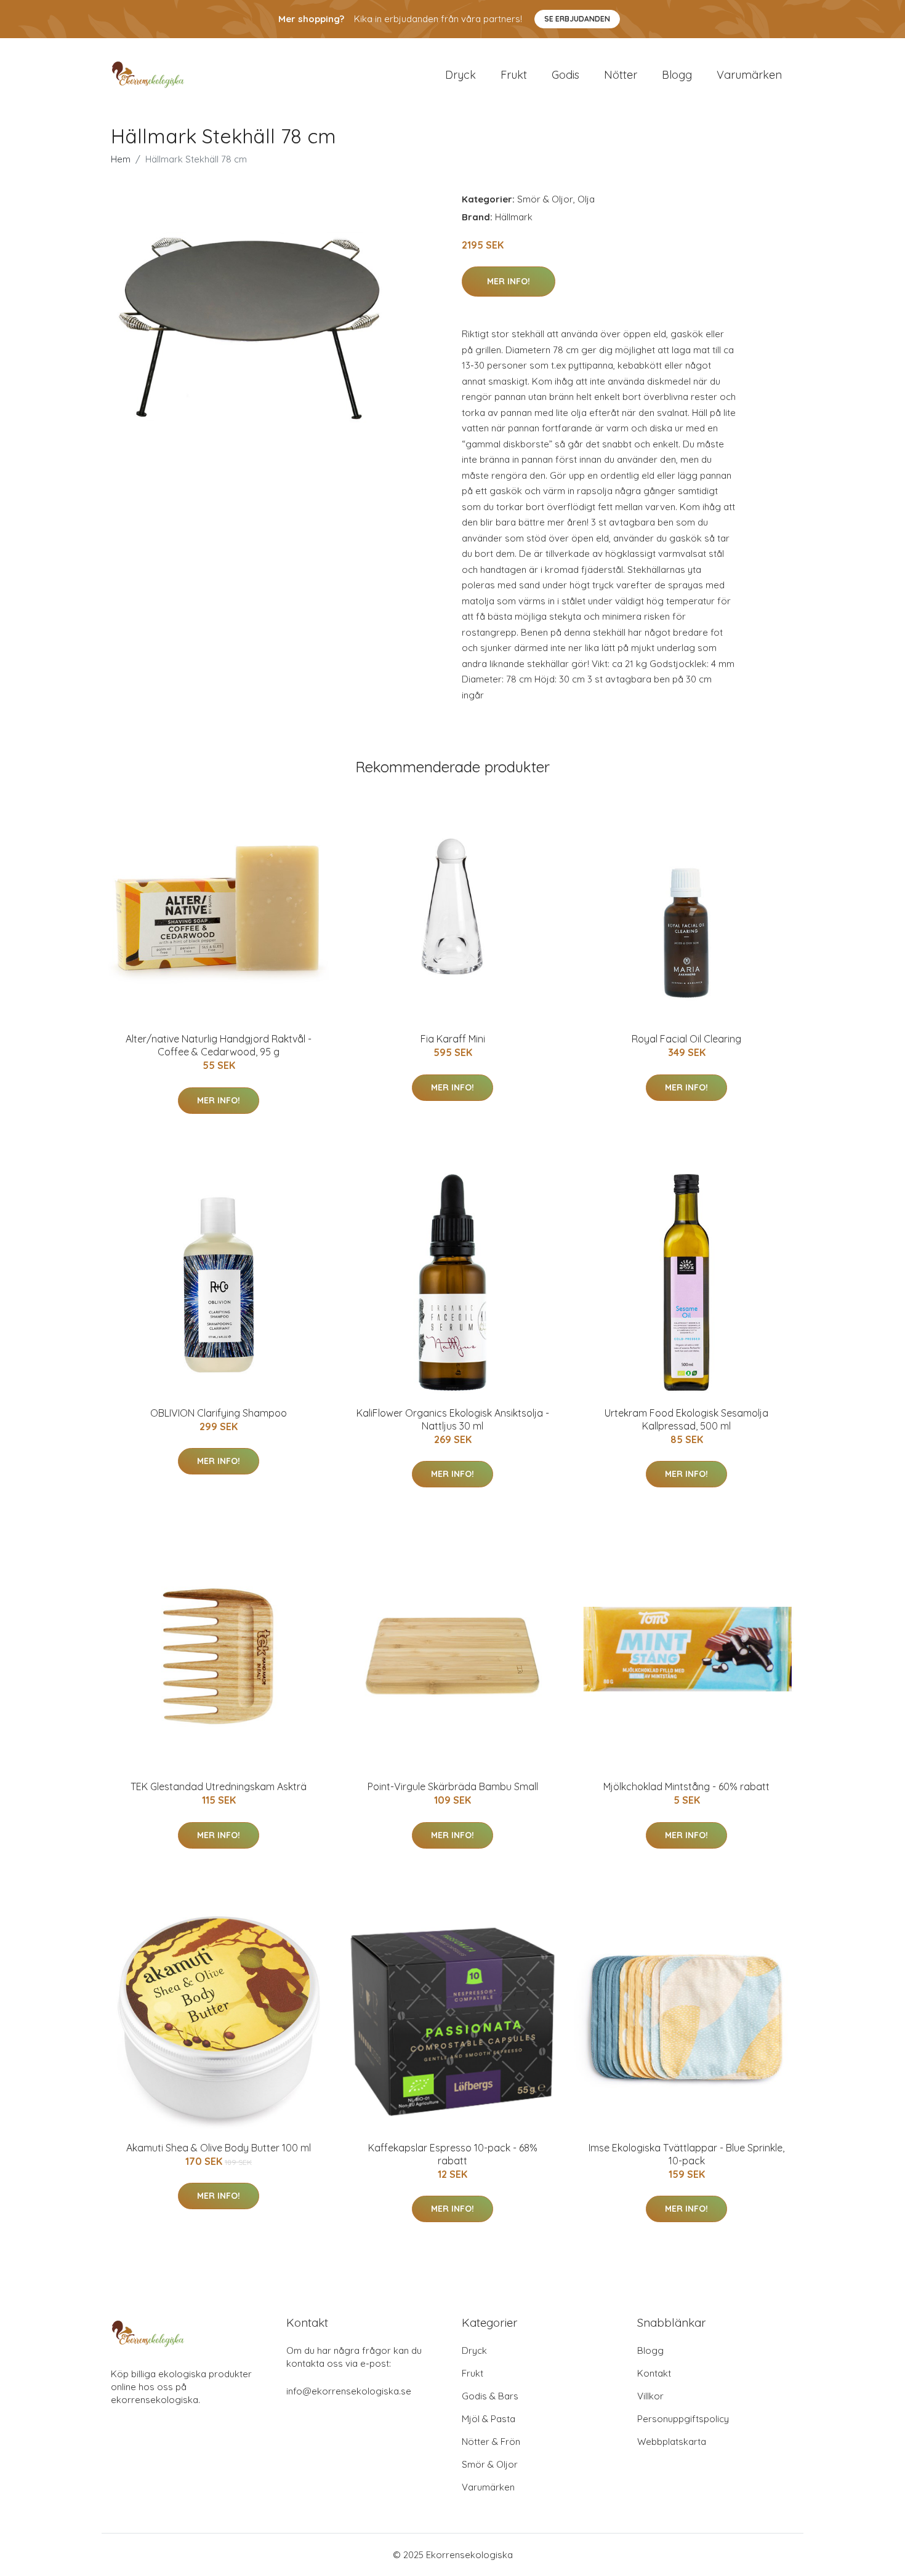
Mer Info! (509, 281)
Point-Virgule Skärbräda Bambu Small (453, 1786)
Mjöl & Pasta (489, 2419)
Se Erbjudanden (577, 19)
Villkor (650, 2396)
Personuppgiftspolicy (683, 2419)
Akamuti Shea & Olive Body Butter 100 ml (219, 2148)
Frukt (514, 75)
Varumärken (749, 75)
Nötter (621, 75)
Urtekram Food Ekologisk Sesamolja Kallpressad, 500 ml (686, 1419)
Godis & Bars (490, 2396)
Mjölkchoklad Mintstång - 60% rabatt (686, 1786)
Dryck (461, 75)
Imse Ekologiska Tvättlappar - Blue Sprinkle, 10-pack (686, 2154)
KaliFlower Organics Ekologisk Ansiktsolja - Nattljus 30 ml (453, 1419)
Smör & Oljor (545, 199)
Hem (121, 159)
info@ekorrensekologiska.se (349, 2391)
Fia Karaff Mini (453, 1039)
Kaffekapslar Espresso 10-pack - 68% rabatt (453, 2154)
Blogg (677, 75)
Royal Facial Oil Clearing (686, 1039)
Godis (565, 75)
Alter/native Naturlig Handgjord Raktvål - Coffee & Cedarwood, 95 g (219, 1045)
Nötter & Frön (491, 2442)
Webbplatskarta (672, 2442)
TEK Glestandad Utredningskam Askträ (219, 1786)
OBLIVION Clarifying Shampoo (219, 1413)
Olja (586, 199)
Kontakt (654, 2373)
